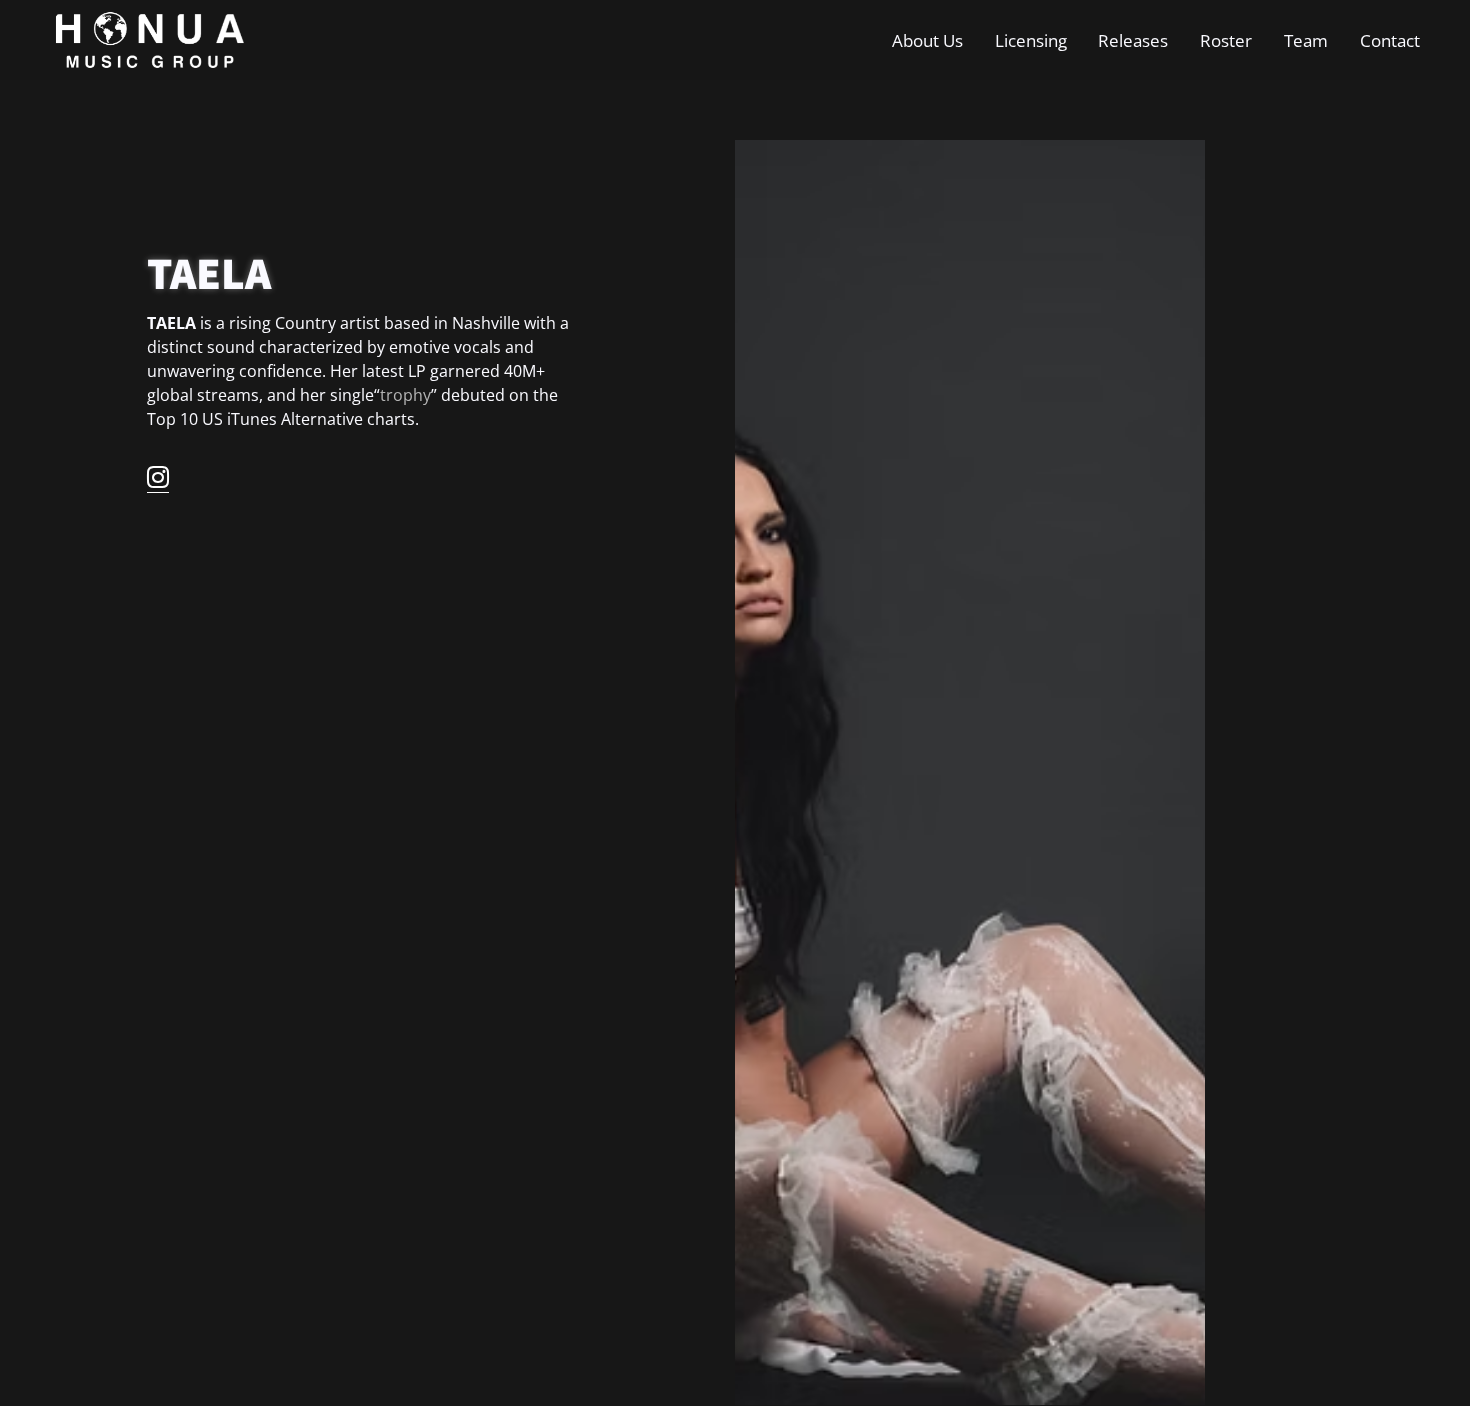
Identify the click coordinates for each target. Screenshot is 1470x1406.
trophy (405, 395)
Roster (1226, 39)
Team (1306, 39)
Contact (1390, 39)
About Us (927, 39)
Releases (1133, 39)
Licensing (1031, 39)
